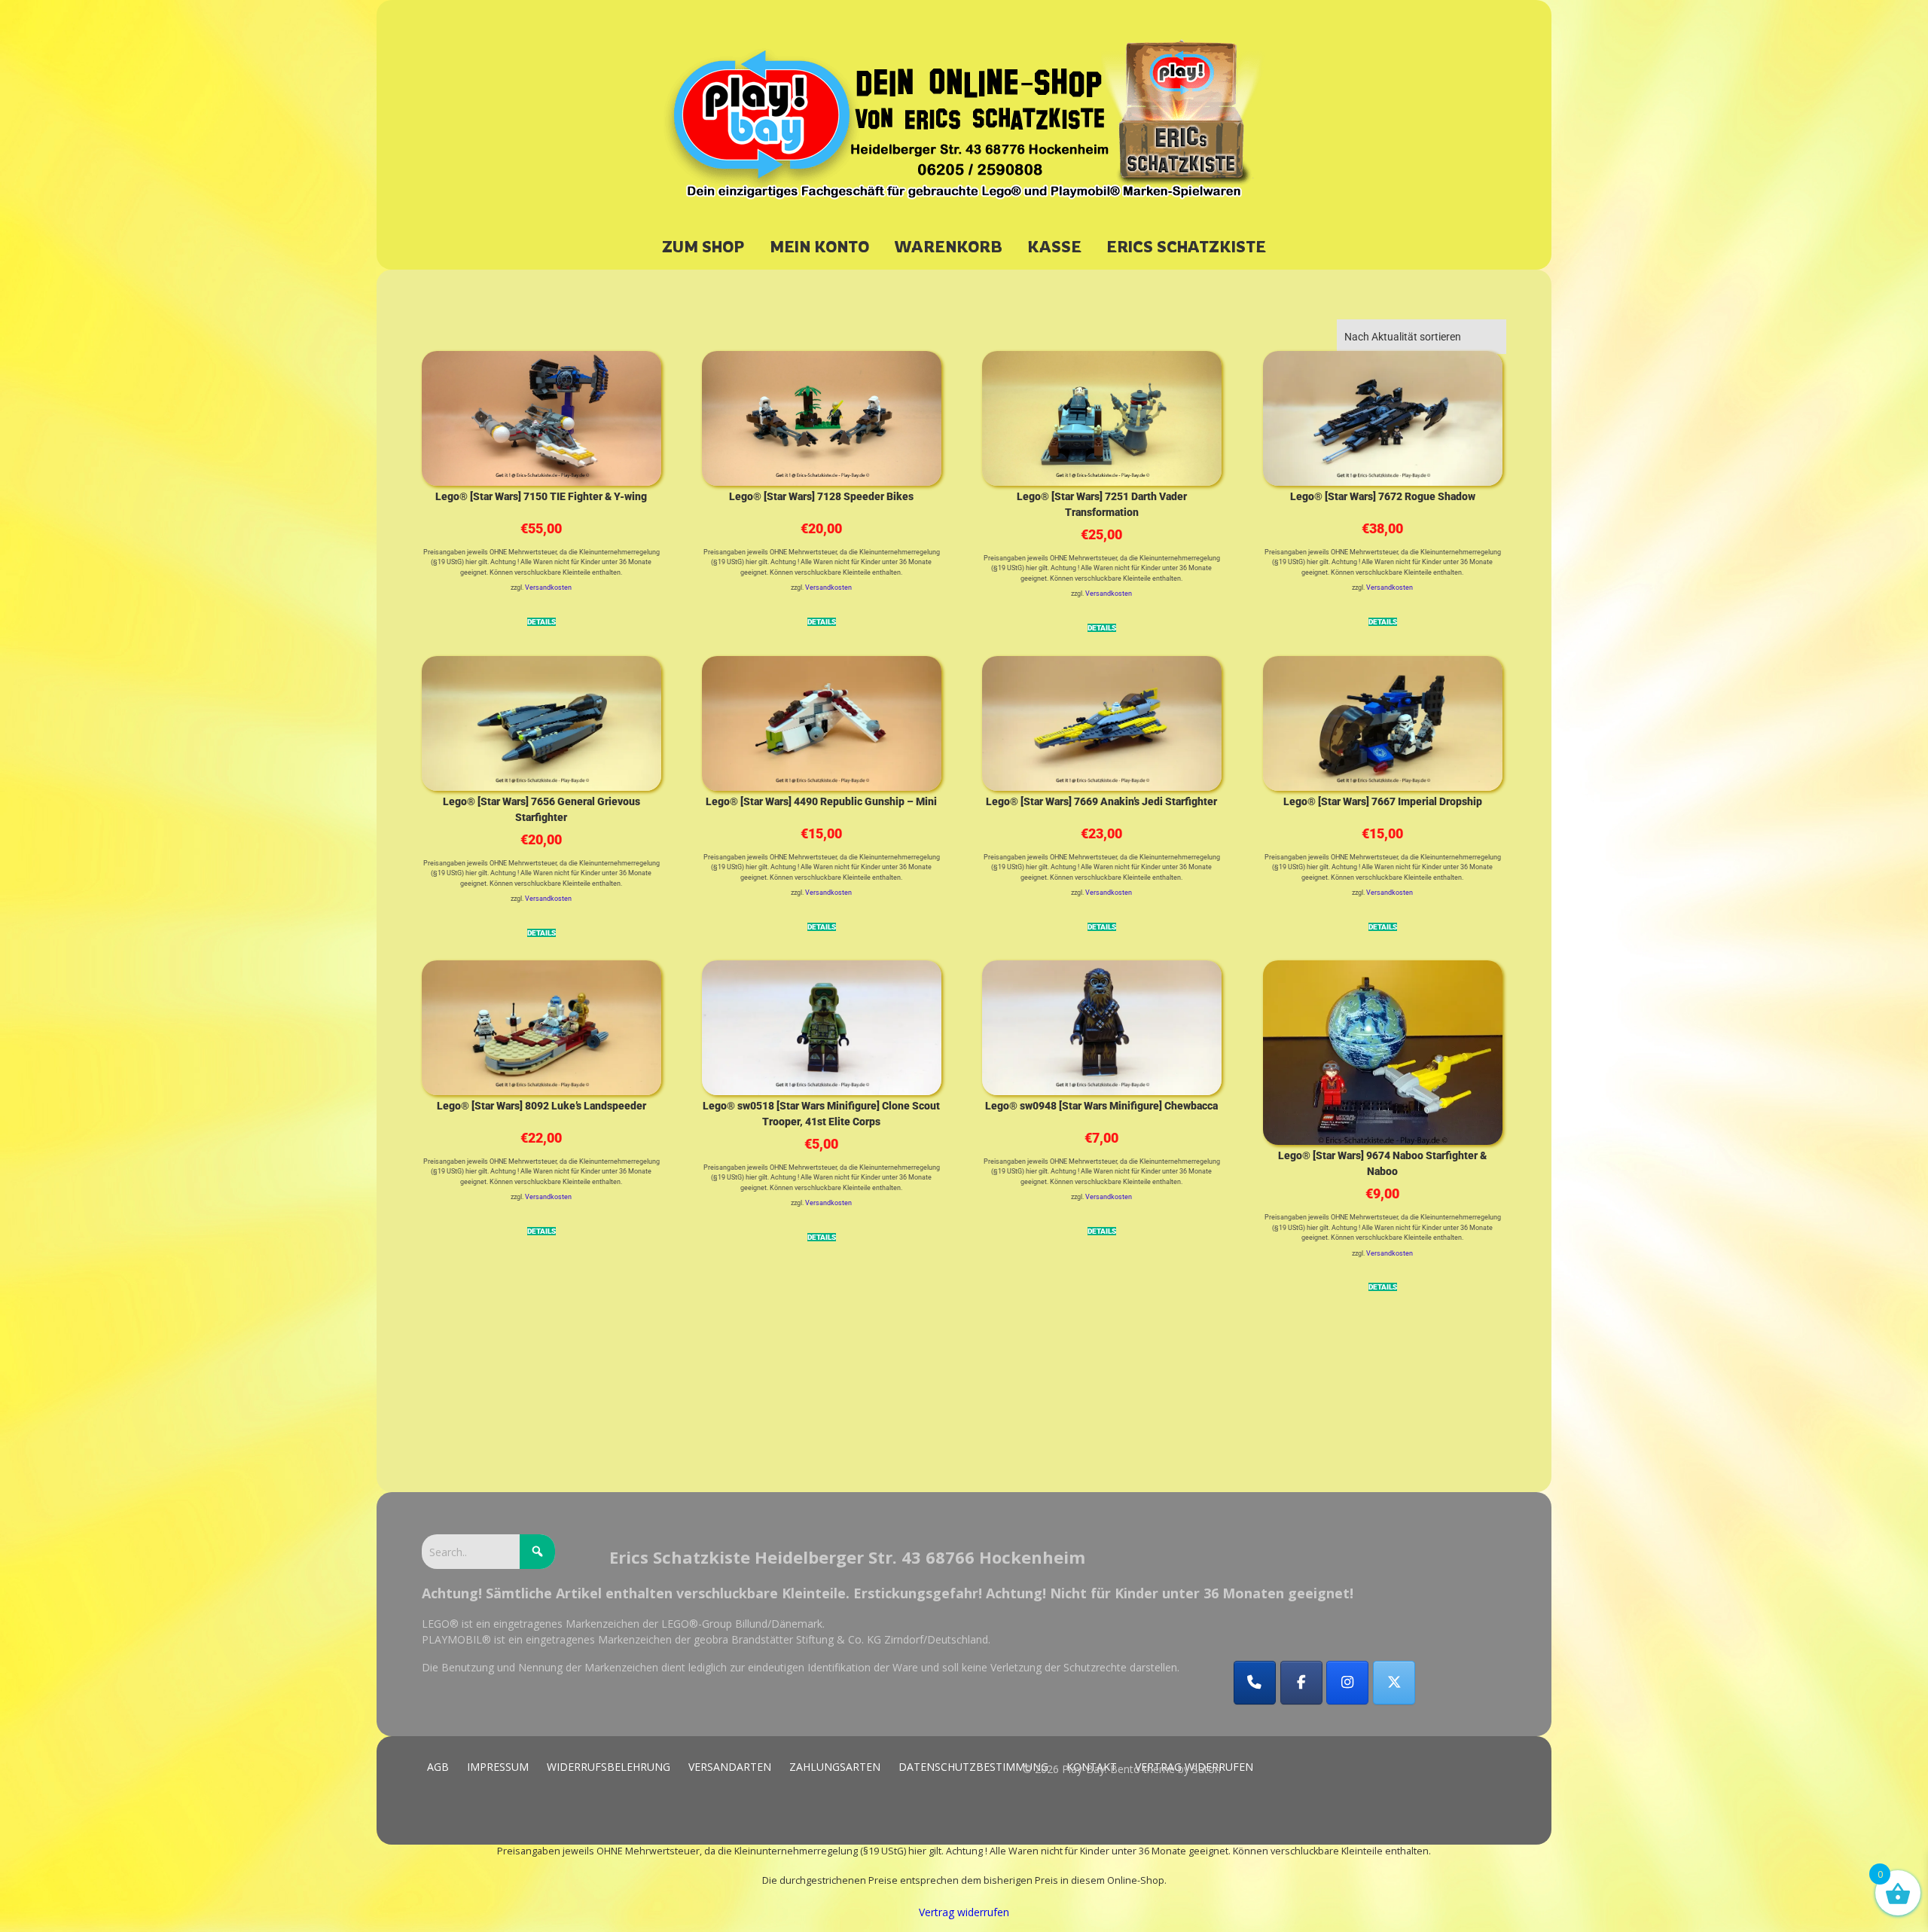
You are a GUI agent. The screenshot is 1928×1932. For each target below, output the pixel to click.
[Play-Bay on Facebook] (1301, 1683)
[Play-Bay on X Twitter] (1394, 1683)
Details (541, 622)
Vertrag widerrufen (964, 1912)
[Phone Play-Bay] (1255, 1683)
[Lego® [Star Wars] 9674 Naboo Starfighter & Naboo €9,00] (1383, 1050)
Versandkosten (548, 588)
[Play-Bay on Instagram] (1347, 1683)
